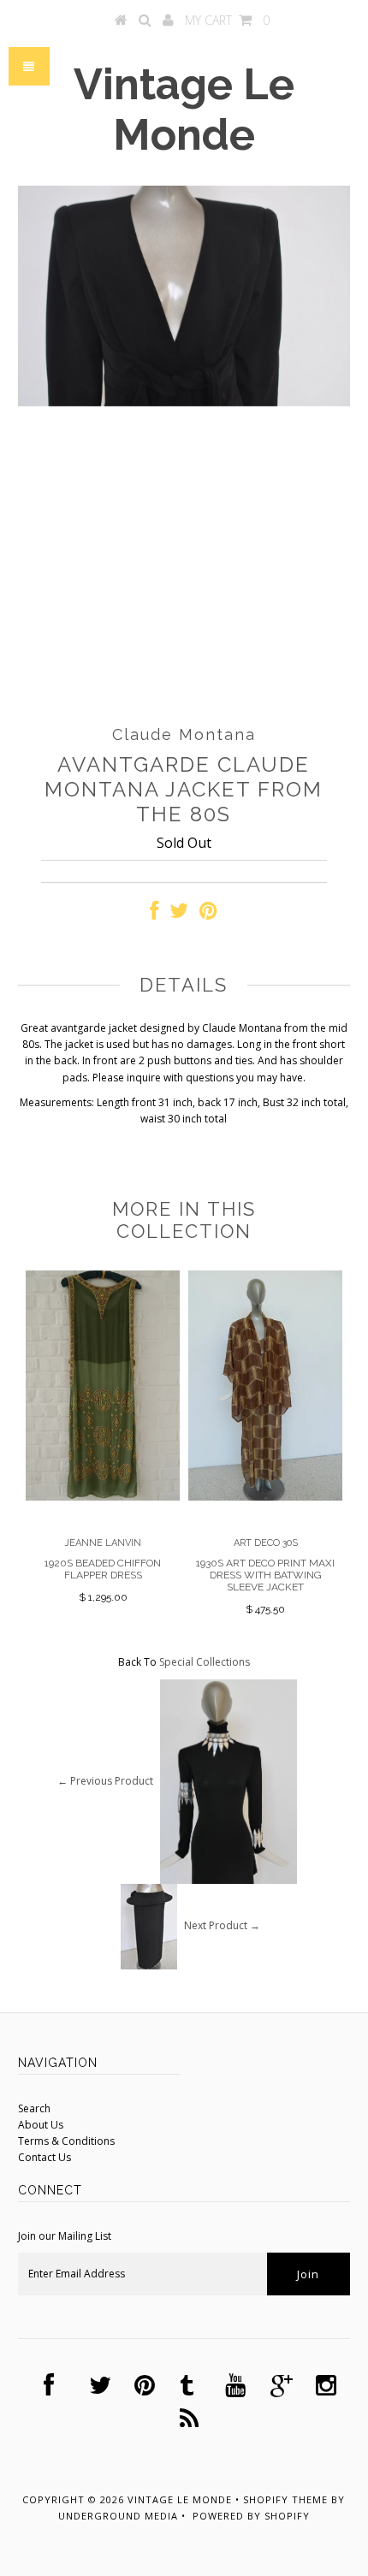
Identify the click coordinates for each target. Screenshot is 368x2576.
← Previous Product (105, 1780)
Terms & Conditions (66, 2141)
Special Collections (205, 1662)
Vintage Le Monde (184, 110)
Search (34, 2108)
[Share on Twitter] (179, 914)
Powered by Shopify (251, 2516)
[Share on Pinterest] (208, 914)
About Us (41, 2125)
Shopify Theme (285, 2499)
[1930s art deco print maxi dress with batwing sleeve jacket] (265, 1497)
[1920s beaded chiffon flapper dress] (103, 1497)
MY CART (227, 20)
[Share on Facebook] (154, 914)
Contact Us (45, 2157)
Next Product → (222, 1925)
